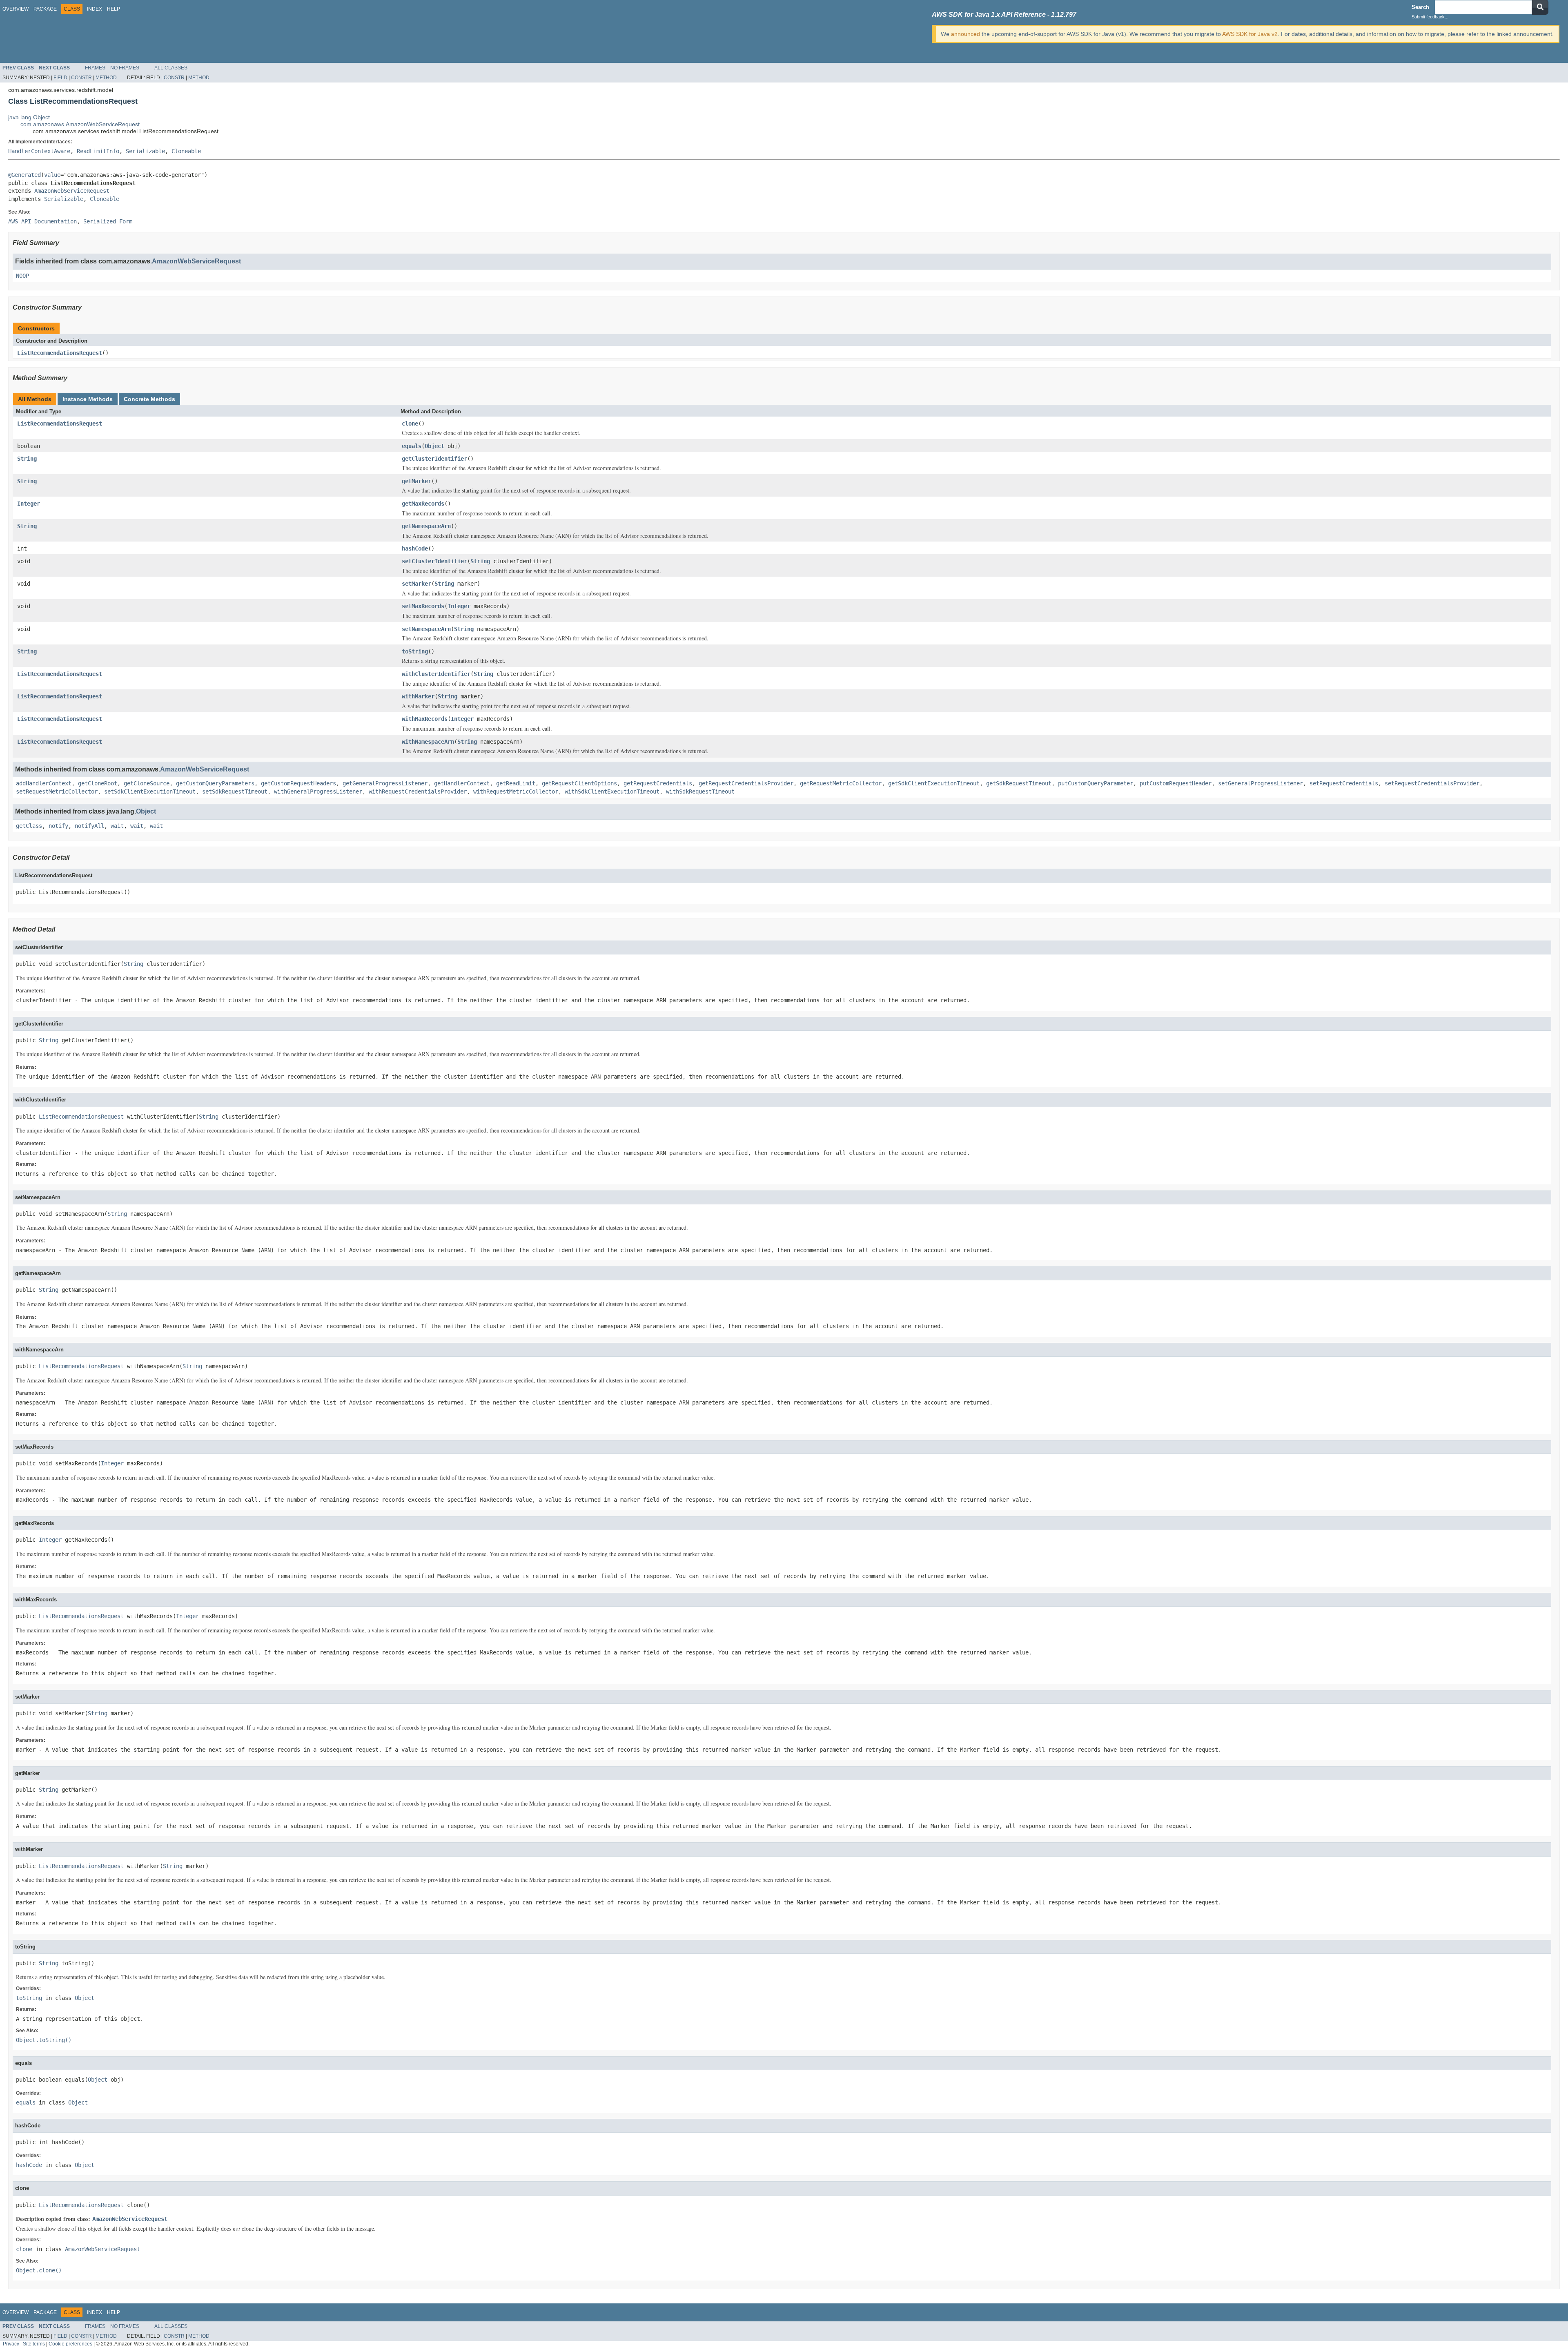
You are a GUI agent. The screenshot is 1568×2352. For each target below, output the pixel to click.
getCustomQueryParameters (215, 783)
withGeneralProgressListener (318, 791)
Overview (16, 9)
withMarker (418, 696)
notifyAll (89, 826)
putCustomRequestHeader (1176, 783)
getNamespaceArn (426, 526)
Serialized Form (108, 221)
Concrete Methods (149, 399)
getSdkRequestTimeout (1019, 783)
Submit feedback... (1430, 17)
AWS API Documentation (42, 221)
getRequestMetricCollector (841, 783)
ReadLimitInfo (98, 151)
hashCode (415, 548)
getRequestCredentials (658, 783)
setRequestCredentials (1344, 783)
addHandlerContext (44, 783)
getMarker (416, 481)
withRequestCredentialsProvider (418, 791)
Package (45, 9)
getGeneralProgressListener (385, 783)
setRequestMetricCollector (57, 791)
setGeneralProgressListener (1261, 783)
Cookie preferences (70, 2344)
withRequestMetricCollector (516, 791)
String (27, 459)
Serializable (145, 151)
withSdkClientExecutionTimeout (612, 791)
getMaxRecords (423, 504)
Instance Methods (88, 399)
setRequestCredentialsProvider (1432, 783)
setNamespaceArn (426, 629)
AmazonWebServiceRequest (72, 191)
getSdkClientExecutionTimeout (934, 783)
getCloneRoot (98, 783)
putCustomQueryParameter (1096, 783)
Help (114, 9)
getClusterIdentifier (434, 459)
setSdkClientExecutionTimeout (150, 791)
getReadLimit (516, 783)
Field (60, 78)
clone (410, 424)
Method (106, 78)
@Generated (24, 175)
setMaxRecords (423, 606)
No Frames (125, 68)
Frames (95, 68)
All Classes (171, 68)
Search (1420, 7)
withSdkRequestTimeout (700, 791)
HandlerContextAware (39, 151)
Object (434, 446)
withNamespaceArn (428, 742)
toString (415, 651)
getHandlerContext (462, 783)
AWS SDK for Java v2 (1250, 34)
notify (58, 826)
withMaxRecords (425, 719)
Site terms (34, 2344)
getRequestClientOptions (579, 783)
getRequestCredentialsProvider (746, 783)
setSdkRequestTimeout (235, 791)
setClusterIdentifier (434, 561)
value (52, 175)
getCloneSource (147, 783)
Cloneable (186, 151)
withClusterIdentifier (436, 674)
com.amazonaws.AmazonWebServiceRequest (80, 124)
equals (412, 446)
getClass (29, 826)
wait (117, 826)
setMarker (416, 584)
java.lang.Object (29, 117)
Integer (29, 504)
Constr (81, 78)
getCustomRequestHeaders (298, 783)
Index (95, 9)
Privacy (11, 2344)
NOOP (22, 276)
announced (966, 34)
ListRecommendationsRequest (60, 353)
